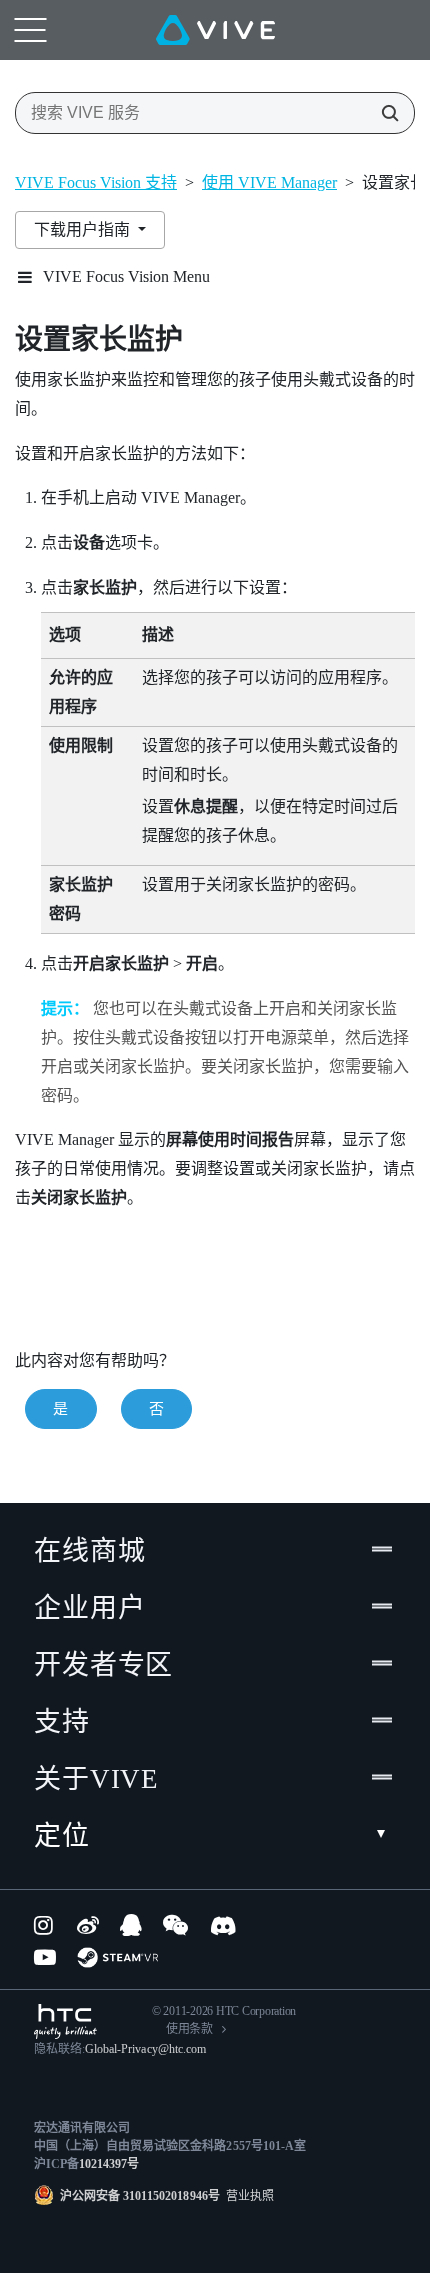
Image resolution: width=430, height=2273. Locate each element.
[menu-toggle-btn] (30, 30)
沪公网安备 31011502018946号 (140, 2196)
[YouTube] (45, 1957)
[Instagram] (45, 1925)
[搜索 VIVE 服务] (384, 113)
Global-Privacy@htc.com (145, 2049)
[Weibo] (88, 1925)
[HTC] (65, 2021)
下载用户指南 (84, 229)
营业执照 (247, 2196)
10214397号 (109, 2164)
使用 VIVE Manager (269, 182)
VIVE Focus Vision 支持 (96, 182)
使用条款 (189, 2029)
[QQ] (131, 1925)
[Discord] (223, 1925)
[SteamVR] (117, 1957)
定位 (62, 1836)
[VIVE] (215, 30)
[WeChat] (175, 1925)
